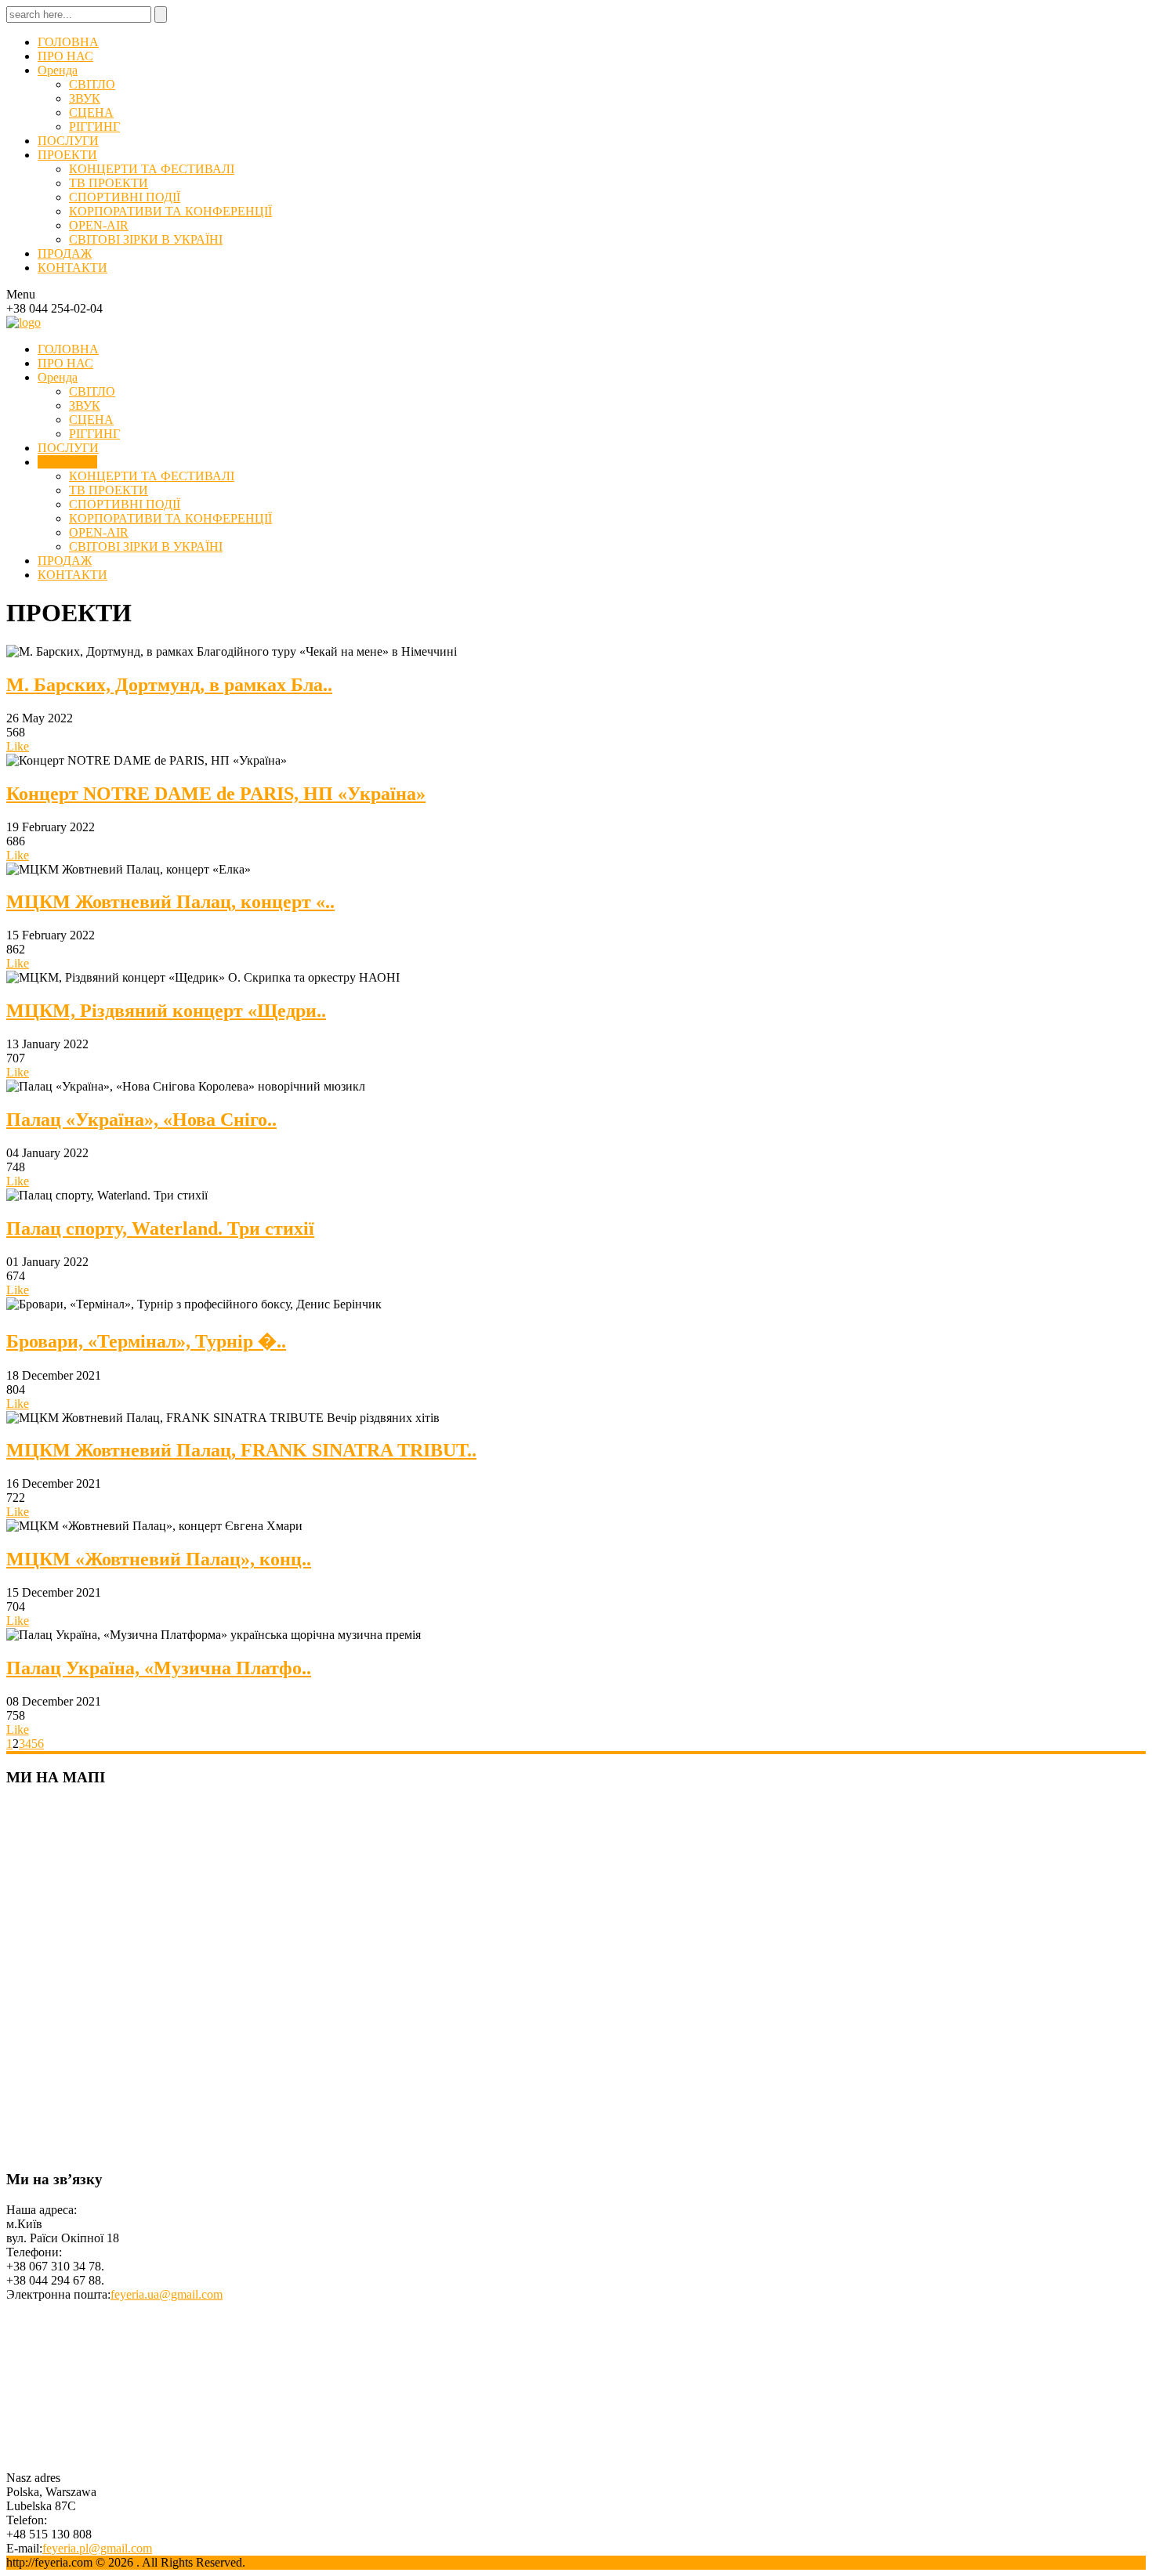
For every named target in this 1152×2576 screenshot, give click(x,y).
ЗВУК (85, 98)
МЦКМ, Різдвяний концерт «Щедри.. (166, 1011)
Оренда (58, 70)
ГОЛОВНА (68, 42)
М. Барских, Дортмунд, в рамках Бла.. (169, 685)
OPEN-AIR (99, 225)
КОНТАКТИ (72, 268)
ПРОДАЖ (65, 253)
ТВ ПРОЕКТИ (109, 183)
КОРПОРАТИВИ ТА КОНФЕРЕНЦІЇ (170, 211)
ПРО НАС (65, 56)
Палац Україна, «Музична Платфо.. (159, 1668)
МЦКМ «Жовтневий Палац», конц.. (159, 1559)
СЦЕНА (91, 112)
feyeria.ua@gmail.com (167, 2294)
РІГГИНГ (94, 127)
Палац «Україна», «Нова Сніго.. (141, 1120)
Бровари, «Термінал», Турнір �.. (146, 1341)
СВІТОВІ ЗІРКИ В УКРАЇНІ (146, 239)
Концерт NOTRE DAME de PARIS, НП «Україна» (216, 794)
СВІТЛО (92, 84)
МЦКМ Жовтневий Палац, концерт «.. (170, 902)
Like (18, 746)
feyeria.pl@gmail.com (97, 2548)
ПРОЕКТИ (67, 155)
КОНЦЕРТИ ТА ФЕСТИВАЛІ (152, 169)
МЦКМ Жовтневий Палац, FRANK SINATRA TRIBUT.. (241, 1450)
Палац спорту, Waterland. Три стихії (160, 1228)
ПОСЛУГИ (68, 141)
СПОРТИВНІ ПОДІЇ (125, 197)
